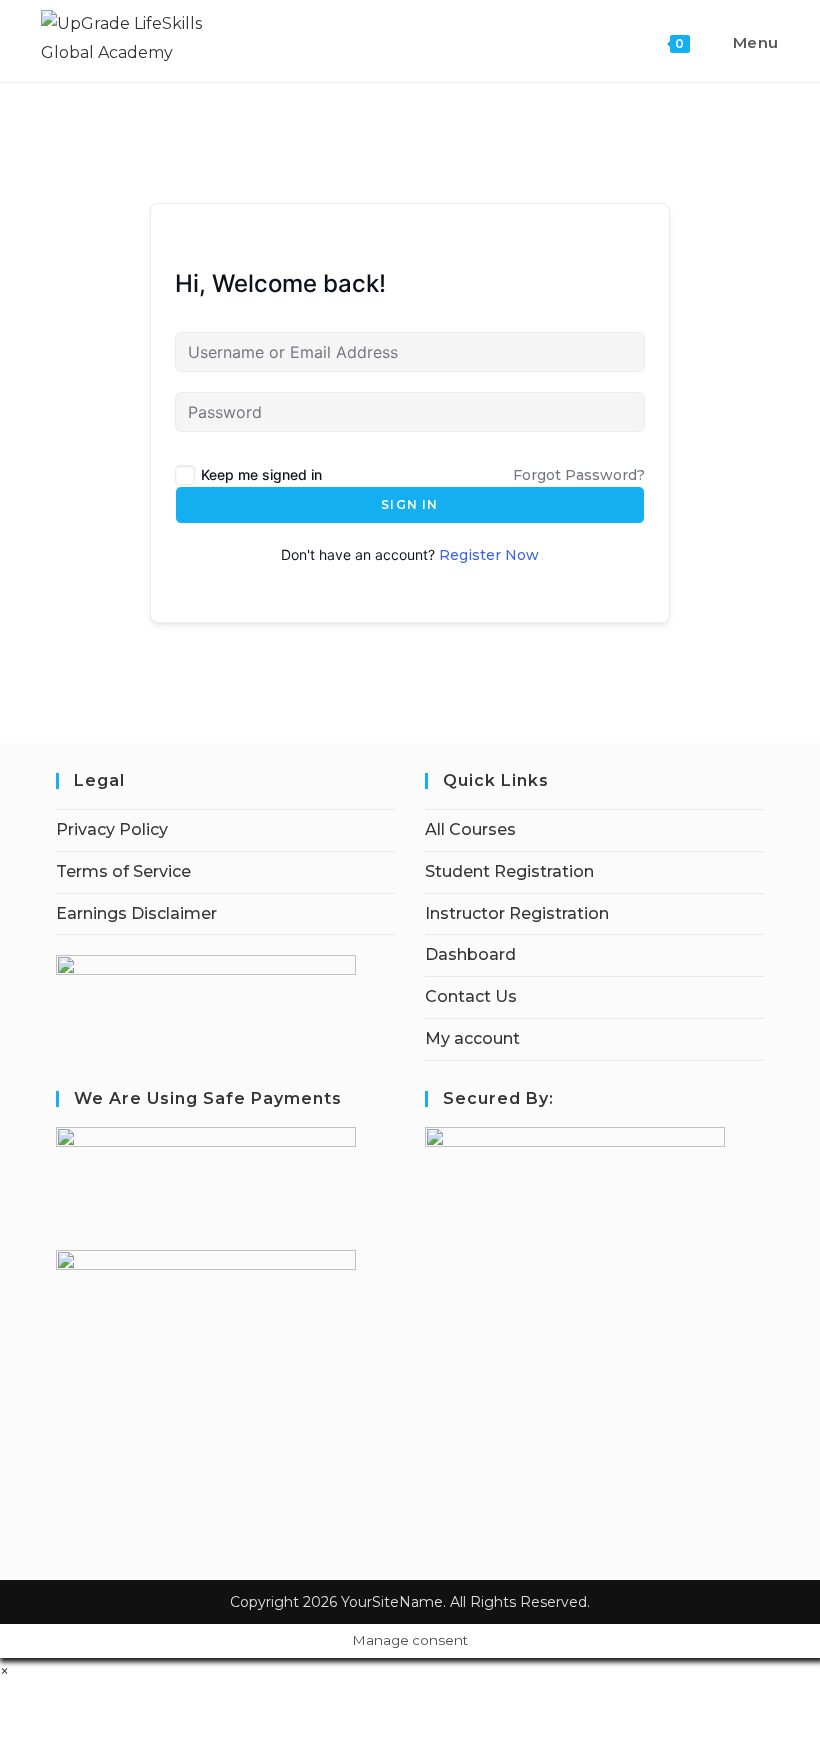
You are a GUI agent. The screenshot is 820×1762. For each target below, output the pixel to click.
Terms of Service (123, 871)
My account (472, 1038)
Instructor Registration (517, 913)
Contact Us (471, 996)
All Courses (470, 829)
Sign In (409, 504)
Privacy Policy (112, 829)
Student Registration (509, 871)
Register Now (489, 555)
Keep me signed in (261, 474)
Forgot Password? (579, 475)
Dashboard (470, 954)
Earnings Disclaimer (136, 913)
